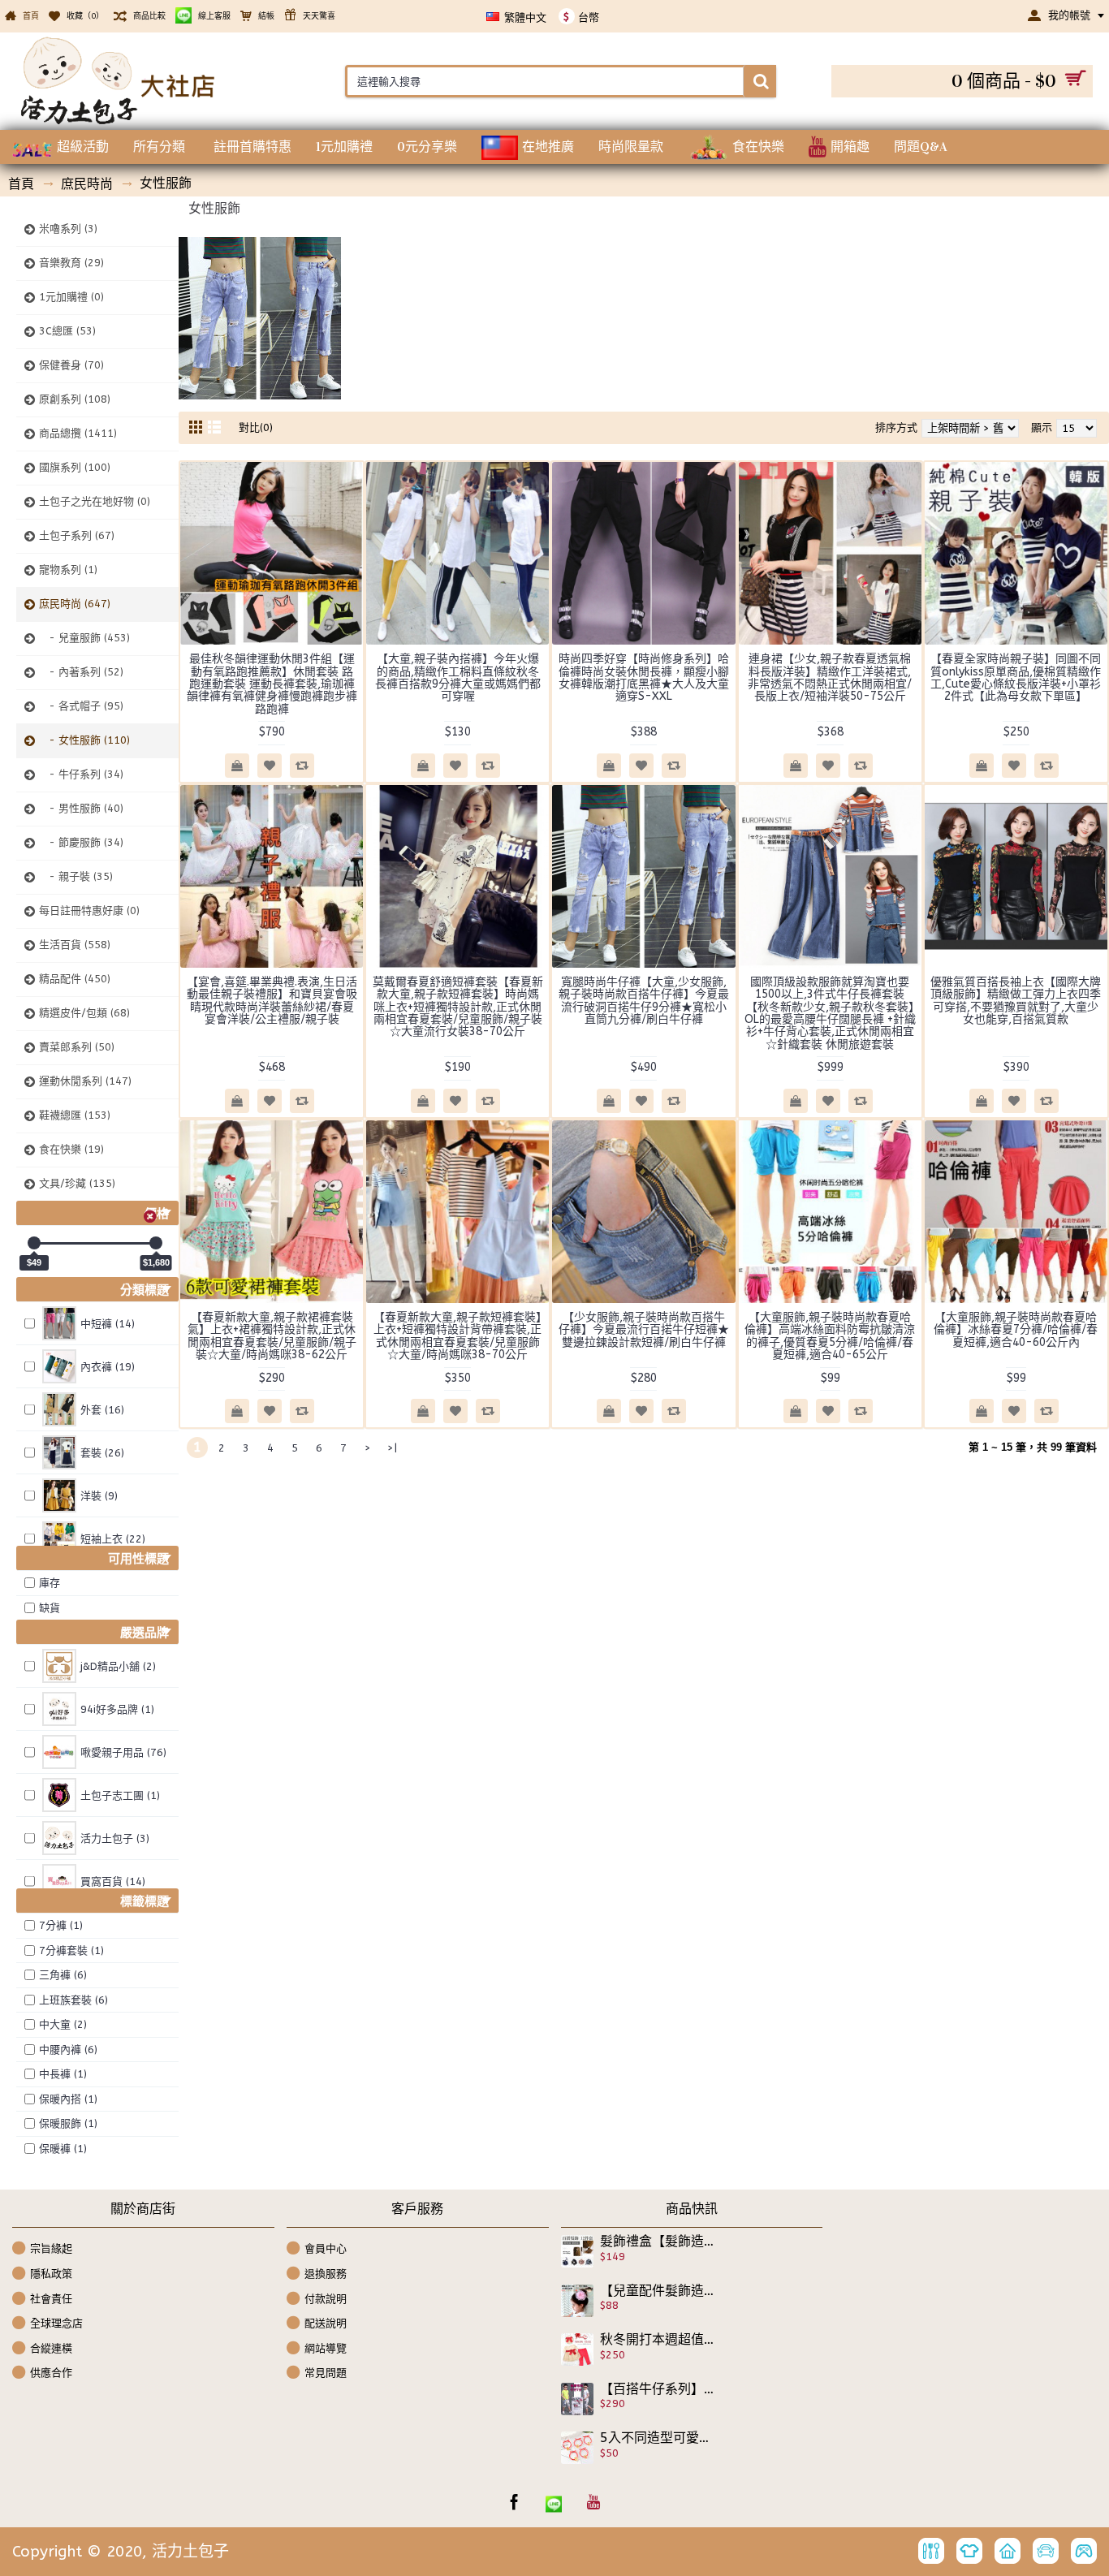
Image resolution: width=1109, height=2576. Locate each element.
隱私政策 (51, 2274)
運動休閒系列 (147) (85, 1081)
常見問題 (326, 2373)
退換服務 (326, 2274)
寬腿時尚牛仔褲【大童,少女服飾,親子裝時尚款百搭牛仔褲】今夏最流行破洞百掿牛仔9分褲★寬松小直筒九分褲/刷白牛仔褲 (644, 1001)
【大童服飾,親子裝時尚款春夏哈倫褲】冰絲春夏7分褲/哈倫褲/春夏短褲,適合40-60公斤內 (1016, 1330)
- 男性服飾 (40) (81, 808)
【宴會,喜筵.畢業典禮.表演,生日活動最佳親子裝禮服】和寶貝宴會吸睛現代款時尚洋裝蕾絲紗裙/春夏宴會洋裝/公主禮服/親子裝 (272, 1001)
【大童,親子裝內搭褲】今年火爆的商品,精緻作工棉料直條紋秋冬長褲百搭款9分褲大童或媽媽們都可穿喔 (458, 677)
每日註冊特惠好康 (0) (89, 910)
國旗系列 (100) (75, 467)
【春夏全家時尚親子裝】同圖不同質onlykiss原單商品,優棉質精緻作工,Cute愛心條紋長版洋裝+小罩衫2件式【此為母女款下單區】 (1016, 677)
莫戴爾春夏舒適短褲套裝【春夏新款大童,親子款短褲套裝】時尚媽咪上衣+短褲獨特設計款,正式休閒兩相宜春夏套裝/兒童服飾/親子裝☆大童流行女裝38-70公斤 (458, 1007)
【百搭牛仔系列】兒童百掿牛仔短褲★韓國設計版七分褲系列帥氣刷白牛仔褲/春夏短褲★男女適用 (658, 2389)
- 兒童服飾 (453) (84, 638)
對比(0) (256, 427)
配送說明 (326, 2323)
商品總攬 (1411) (78, 433)
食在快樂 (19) (71, 1149)
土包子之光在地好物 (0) (95, 501)
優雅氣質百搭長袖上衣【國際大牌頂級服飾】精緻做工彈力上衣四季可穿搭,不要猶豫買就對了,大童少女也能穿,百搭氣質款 (1016, 1001)
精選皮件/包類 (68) (84, 1013)
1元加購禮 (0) (71, 297)
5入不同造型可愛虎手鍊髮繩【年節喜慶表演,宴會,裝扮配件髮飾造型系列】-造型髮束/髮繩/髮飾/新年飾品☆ (658, 2438)
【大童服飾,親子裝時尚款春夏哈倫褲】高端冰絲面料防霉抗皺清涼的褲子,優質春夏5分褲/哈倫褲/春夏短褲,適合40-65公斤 (830, 1336)
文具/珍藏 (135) (77, 1183)
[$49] (34, 1243)
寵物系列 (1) (68, 570)
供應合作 (51, 2373)
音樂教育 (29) (71, 263)
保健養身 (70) (71, 365)
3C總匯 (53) (67, 331)
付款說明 (326, 2298)
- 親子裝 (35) (76, 876)
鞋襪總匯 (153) (75, 1115)
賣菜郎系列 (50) (77, 1047)
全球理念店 (56, 2323)
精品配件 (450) (75, 979)
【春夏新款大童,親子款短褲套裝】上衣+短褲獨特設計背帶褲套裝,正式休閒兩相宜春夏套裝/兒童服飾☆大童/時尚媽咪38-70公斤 (457, 1336)
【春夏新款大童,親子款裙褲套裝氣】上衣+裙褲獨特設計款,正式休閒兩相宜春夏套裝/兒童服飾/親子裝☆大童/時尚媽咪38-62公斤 (272, 1336)
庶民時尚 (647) (75, 604)
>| (392, 1448)
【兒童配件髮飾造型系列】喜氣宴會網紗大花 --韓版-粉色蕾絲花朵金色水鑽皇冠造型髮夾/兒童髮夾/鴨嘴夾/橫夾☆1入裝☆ (658, 2291)
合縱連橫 (51, 2348)
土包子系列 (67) (77, 535)
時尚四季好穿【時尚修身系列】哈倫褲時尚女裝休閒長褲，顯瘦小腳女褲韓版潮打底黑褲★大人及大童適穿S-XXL (644, 677)
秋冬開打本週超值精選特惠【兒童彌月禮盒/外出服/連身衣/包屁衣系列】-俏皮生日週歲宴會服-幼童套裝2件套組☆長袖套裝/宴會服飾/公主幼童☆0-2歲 (658, 2340)
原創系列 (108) (75, 399)
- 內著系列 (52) (81, 672)
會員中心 (326, 2248)
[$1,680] (156, 1243)
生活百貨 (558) (75, 945)
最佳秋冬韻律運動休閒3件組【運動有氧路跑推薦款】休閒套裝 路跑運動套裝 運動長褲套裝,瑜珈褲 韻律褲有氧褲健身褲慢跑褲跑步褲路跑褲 (272, 684)
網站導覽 (326, 2348)
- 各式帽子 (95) (81, 706)
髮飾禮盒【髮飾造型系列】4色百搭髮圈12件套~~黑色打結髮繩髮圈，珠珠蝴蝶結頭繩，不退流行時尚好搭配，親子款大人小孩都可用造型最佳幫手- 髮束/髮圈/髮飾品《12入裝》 (658, 2242)
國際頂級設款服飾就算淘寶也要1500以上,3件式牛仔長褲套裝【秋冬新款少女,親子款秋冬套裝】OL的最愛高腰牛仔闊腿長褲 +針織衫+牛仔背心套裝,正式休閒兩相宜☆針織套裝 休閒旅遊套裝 (830, 1013)
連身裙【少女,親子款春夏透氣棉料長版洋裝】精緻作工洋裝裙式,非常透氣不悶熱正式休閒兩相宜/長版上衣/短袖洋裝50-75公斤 (830, 677)
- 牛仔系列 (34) (81, 774)
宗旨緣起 (51, 2248)
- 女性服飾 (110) (84, 740)
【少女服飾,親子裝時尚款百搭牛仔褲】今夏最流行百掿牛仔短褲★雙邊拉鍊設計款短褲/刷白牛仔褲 (644, 1330)
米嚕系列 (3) (68, 229)
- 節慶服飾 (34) (81, 842)
